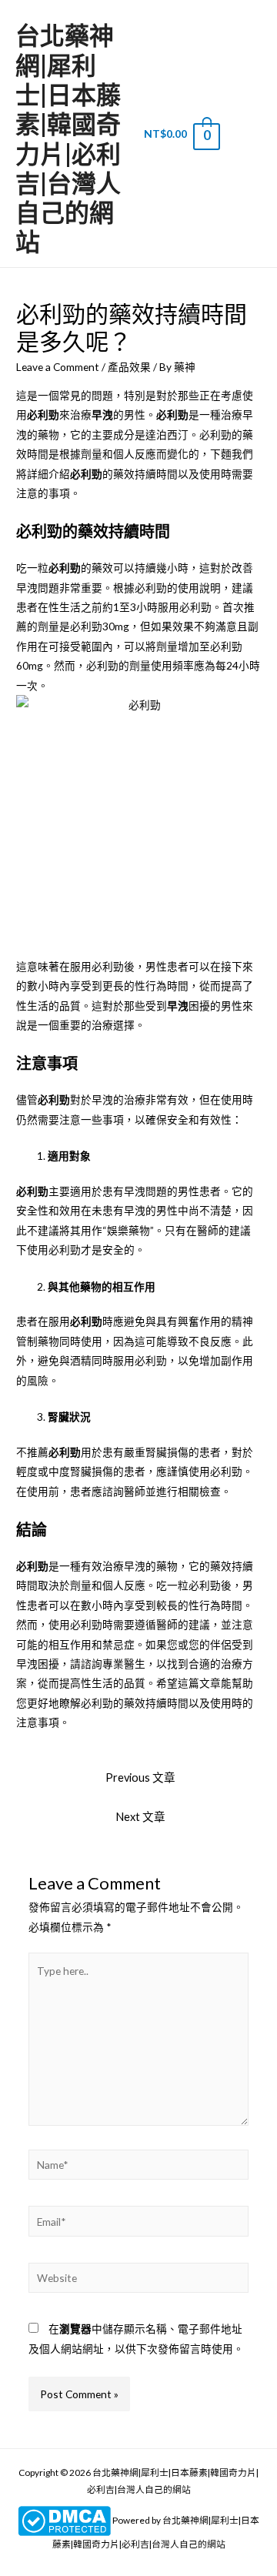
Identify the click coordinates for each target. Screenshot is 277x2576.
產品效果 (129, 367)
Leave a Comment (58, 367)
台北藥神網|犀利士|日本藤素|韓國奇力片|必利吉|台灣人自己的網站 (68, 138)
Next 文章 (140, 1817)
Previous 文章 (140, 1777)
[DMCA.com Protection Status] (64, 2520)
